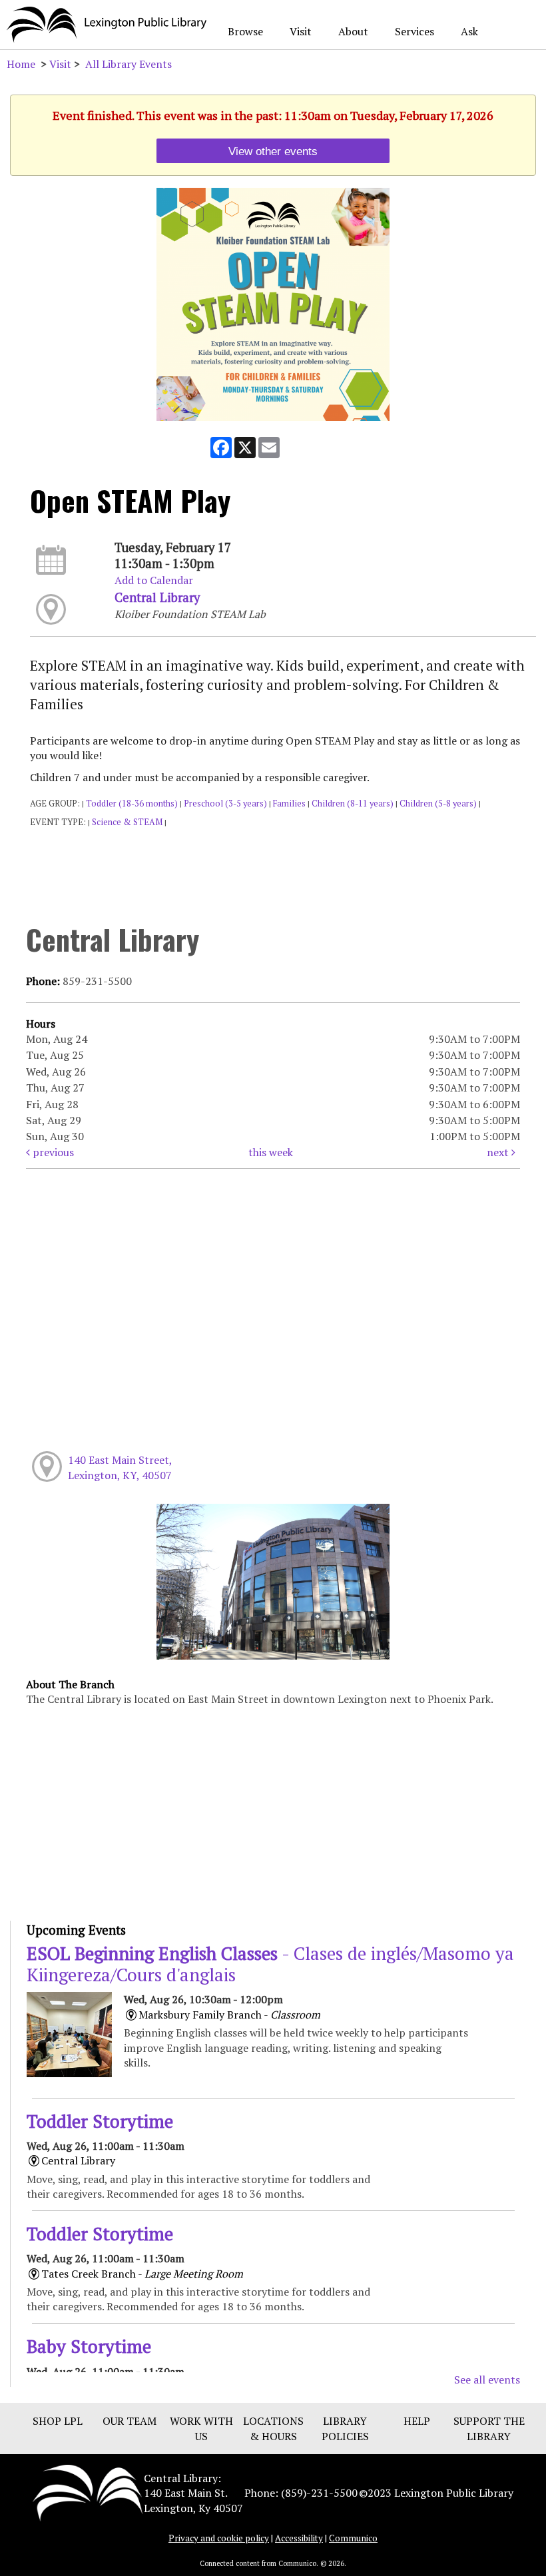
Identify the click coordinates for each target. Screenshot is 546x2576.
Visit (301, 31)
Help (417, 2421)
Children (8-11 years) (353, 804)
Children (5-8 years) (438, 804)
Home (21, 64)
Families (289, 804)
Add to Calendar (154, 580)
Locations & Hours (273, 2428)
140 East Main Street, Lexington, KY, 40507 (120, 1467)
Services (414, 31)
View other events (273, 151)
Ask (469, 31)
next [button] (499, 1152)
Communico (353, 2538)
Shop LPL (58, 2421)
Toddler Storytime (100, 2121)
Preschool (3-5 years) (225, 804)
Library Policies (345, 2428)
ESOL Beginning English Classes (270, 1964)
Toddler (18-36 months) (132, 804)
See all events (487, 2380)
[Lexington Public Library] (88, 2492)
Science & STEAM (127, 822)
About (353, 31)
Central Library (157, 597)
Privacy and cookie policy (219, 2538)
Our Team (130, 2421)
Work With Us (201, 2428)
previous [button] (52, 1152)
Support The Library (489, 2428)
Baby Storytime (89, 2346)
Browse (245, 31)
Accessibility (299, 2538)
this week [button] (271, 1152)
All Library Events (129, 64)
